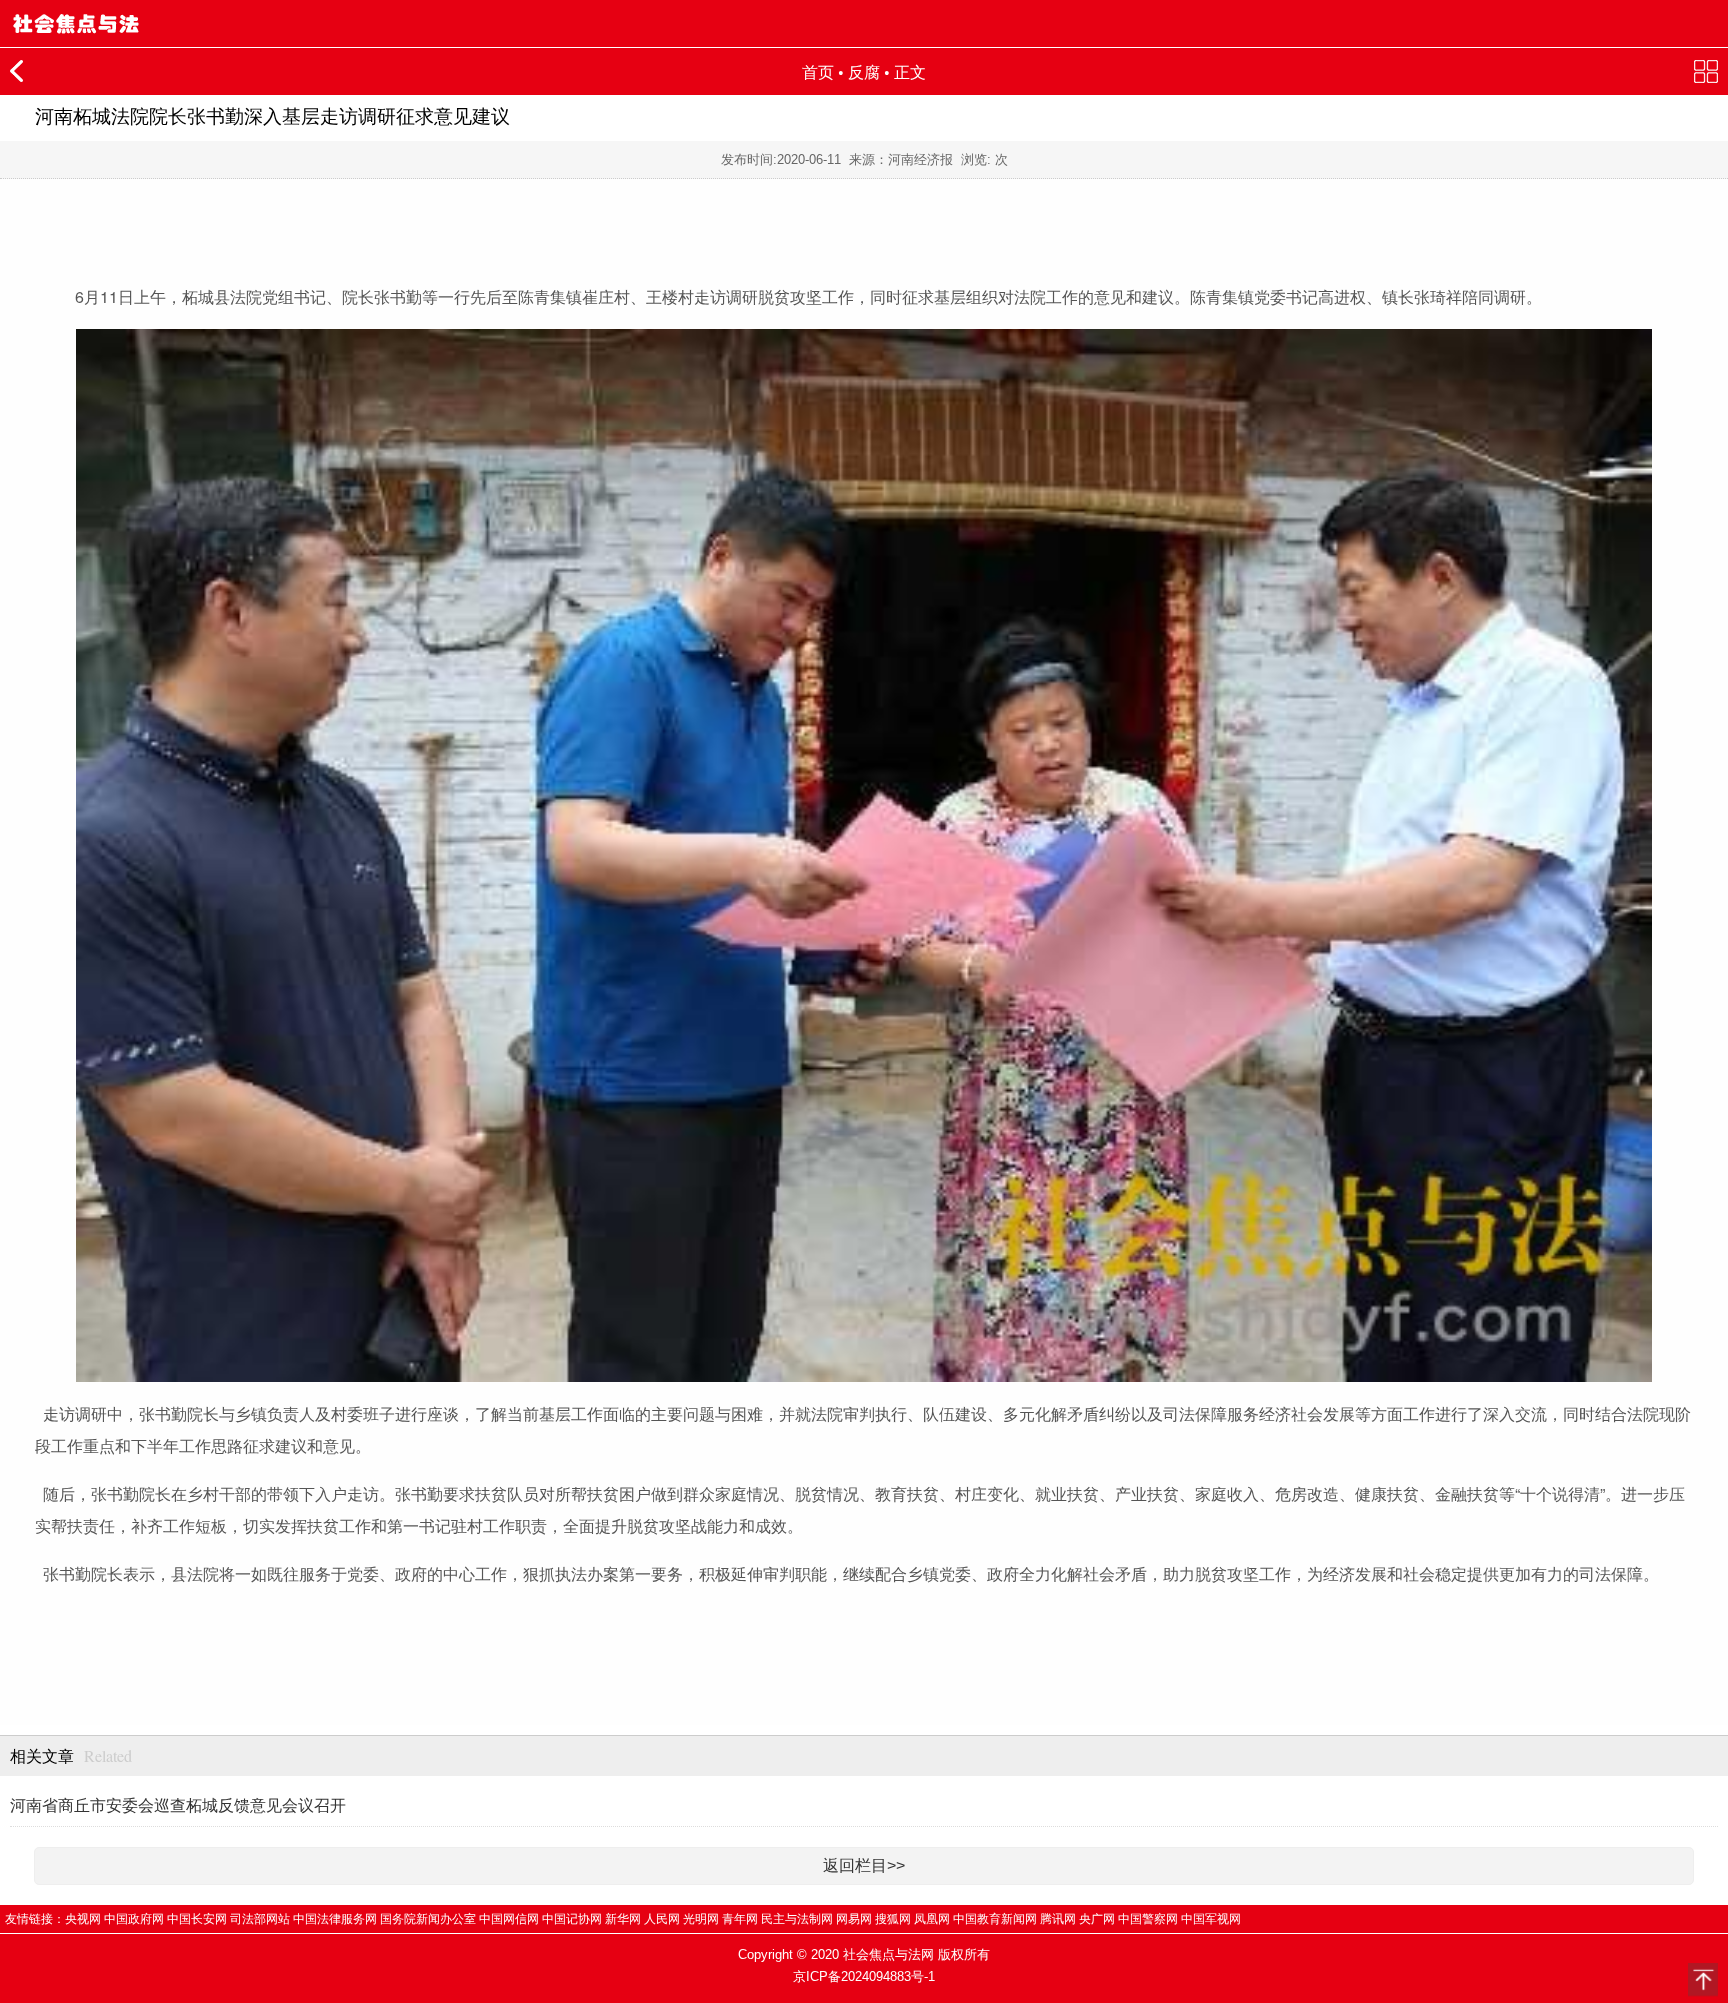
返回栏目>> (864, 1865)
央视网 (83, 1919)
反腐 (864, 72)
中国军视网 (1211, 1919)
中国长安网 (197, 1919)
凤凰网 (932, 1919)
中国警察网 (1148, 1919)
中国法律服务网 (335, 1919)
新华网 (623, 1919)
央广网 (1097, 1919)
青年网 (740, 1919)
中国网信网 (509, 1919)
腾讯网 (1058, 1919)
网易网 (854, 1919)
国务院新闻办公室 (428, 1919)
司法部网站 (260, 1919)
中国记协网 (572, 1919)
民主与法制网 (797, 1919)
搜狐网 (893, 1919)
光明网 (701, 1919)
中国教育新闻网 (995, 1919)
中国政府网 (134, 1919)
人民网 (662, 1919)
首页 (818, 72)
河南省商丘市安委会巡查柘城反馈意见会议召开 (178, 1805)
